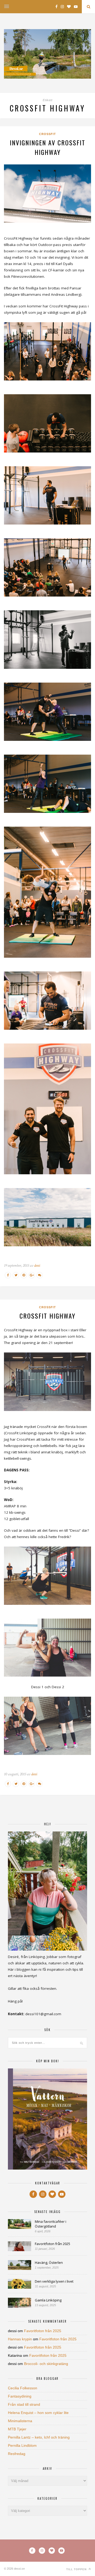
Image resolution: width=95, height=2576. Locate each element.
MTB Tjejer (17, 2429)
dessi (37, 1265)
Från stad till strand (24, 2404)
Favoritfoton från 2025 (53, 2244)
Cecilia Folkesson (23, 2388)
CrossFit (47, 134)
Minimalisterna (20, 2421)
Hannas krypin (20, 2339)
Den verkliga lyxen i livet (54, 2281)
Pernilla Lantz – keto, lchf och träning (39, 2437)
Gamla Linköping (48, 2300)
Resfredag (17, 2454)
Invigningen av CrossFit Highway (47, 147)
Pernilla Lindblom (22, 2445)
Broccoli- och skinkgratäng (46, 2364)
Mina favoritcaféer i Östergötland (51, 2224)
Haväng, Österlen (49, 2263)
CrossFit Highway (47, 1316)
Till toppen (77, 2569)
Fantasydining (20, 2396)
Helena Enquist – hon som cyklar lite (38, 2413)
